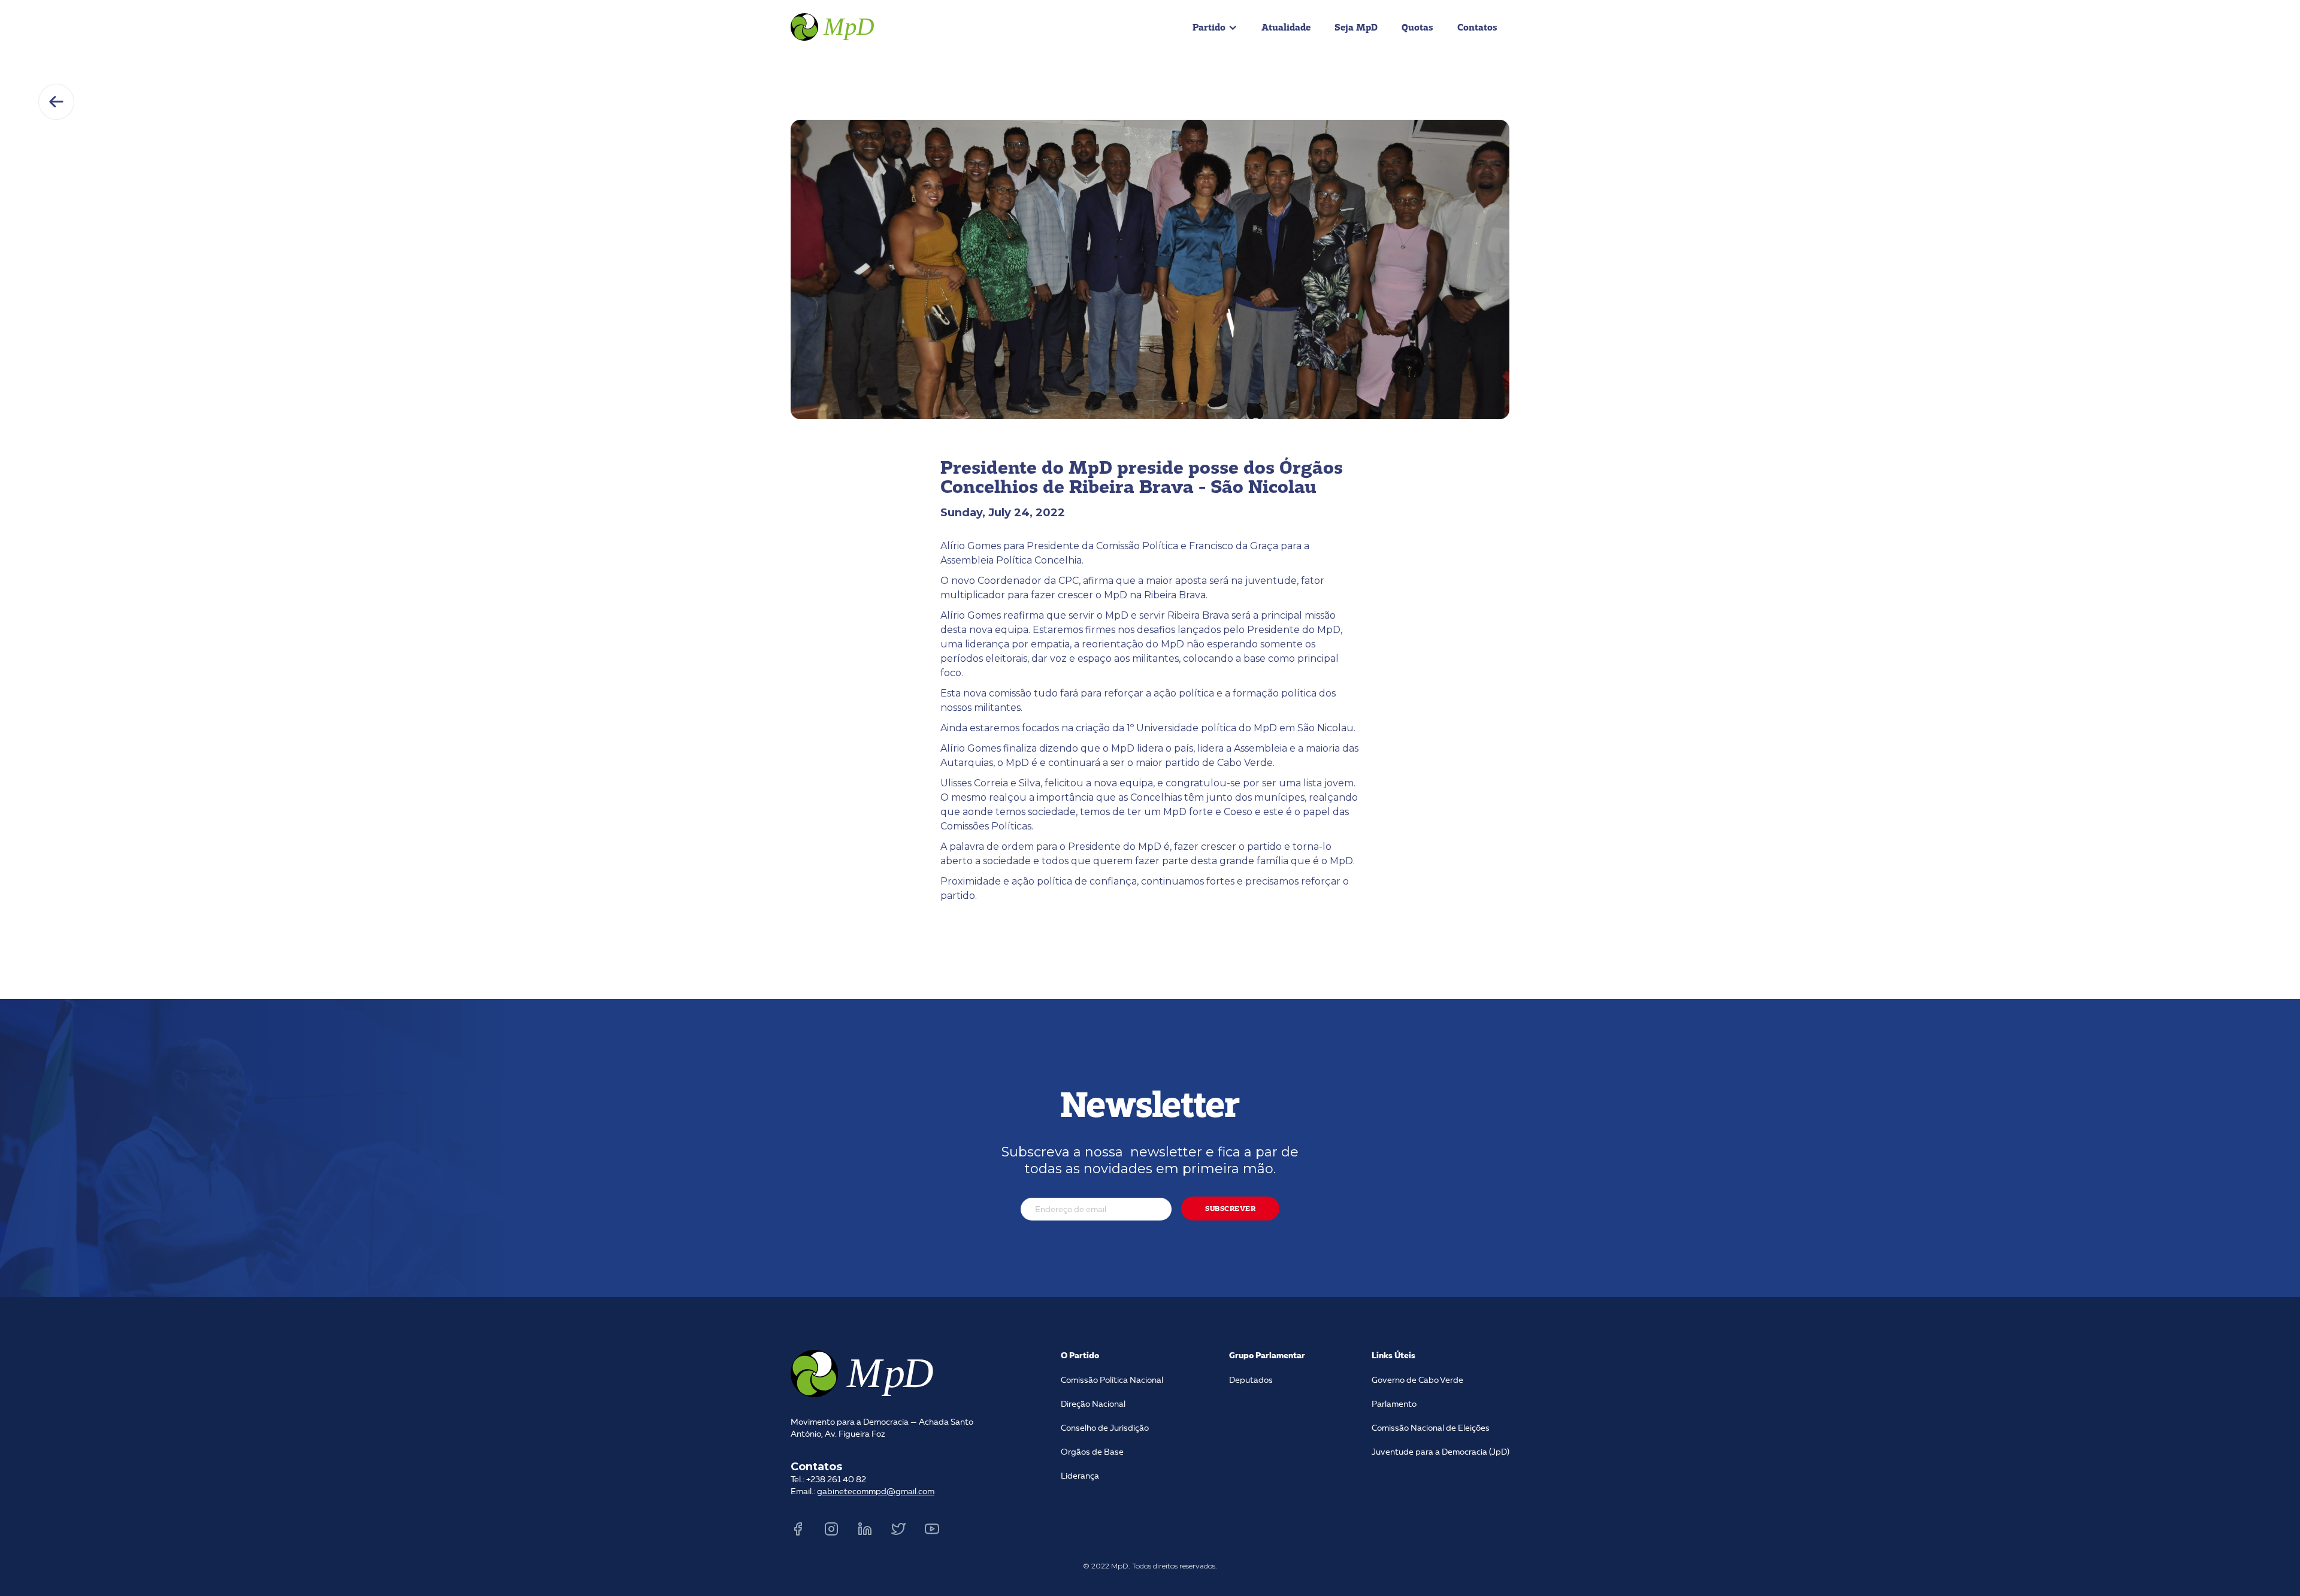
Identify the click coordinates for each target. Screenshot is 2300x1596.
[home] (834, 25)
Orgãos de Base (1092, 1452)
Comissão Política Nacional (1112, 1380)
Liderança (1080, 1476)
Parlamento (1394, 1404)
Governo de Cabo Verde (1417, 1380)
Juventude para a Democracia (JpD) (1440, 1452)
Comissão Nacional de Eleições (1431, 1428)
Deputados (1251, 1380)
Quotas (1417, 27)
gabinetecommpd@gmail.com (876, 1492)
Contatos (1477, 27)
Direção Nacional (1093, 1404)
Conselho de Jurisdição (1105, 1428)
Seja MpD (1356, 27)
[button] (1215, 28)
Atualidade (1286, 27)
